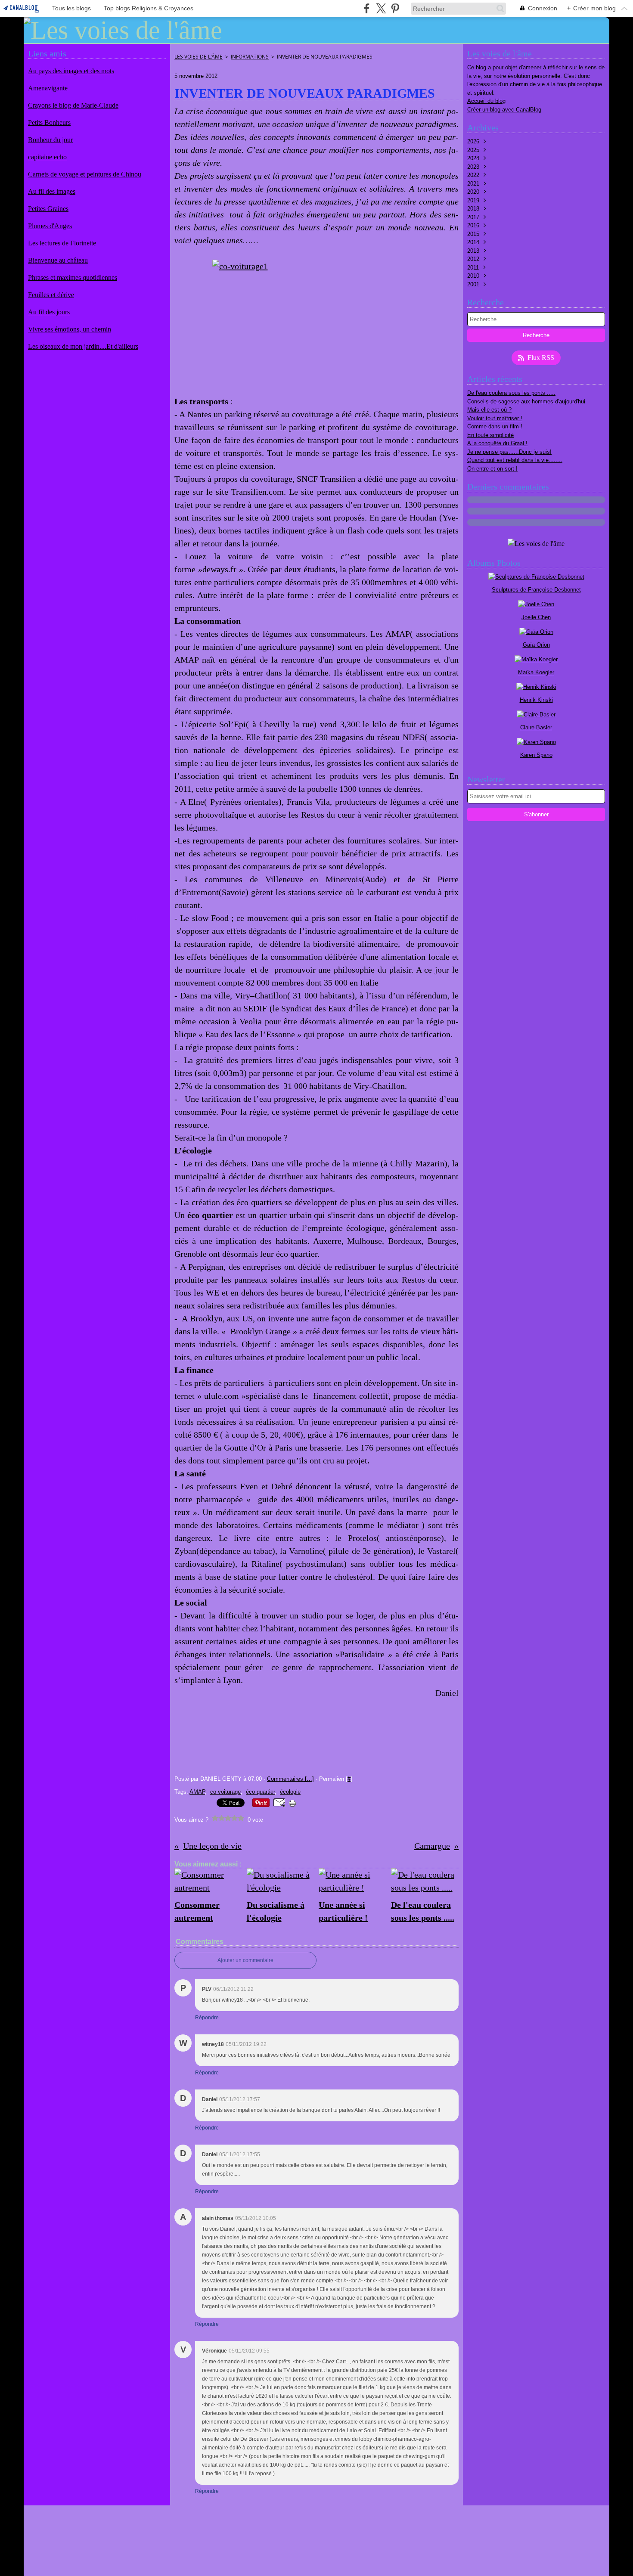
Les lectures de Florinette (62, 243)
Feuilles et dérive (51, 295)
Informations (250, 57)
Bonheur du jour (50, 140)
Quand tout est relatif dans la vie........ (515, 460)
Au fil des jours (49, 312)
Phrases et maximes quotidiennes (73, 277)
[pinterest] (395, 8)
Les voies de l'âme (199, 57)
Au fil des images (52, 191)
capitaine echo (47, 157)
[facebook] (367, 8)
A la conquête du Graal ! (497, 443)
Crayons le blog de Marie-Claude (73, 105)
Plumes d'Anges (50, 226)
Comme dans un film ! (495, 426)
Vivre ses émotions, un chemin (70, 329)
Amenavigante (48, 88)
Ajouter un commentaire (245, 1960)
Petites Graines (48, 209)
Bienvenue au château (58, 260)
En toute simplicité (490, 435)
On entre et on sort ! (492, 469)
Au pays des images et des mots (71, 71)
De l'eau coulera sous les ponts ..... (511, 393)
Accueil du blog (486, 101)
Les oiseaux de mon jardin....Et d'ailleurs (83, 346)
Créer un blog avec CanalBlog (504, 110)
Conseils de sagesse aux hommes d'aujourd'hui (526, 401)
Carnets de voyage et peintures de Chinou (85, 174)
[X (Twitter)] (381, 8)
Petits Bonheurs (49, 122)
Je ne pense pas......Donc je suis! (509, 452)
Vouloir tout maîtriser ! (495, 418)
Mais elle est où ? (489, 410)
